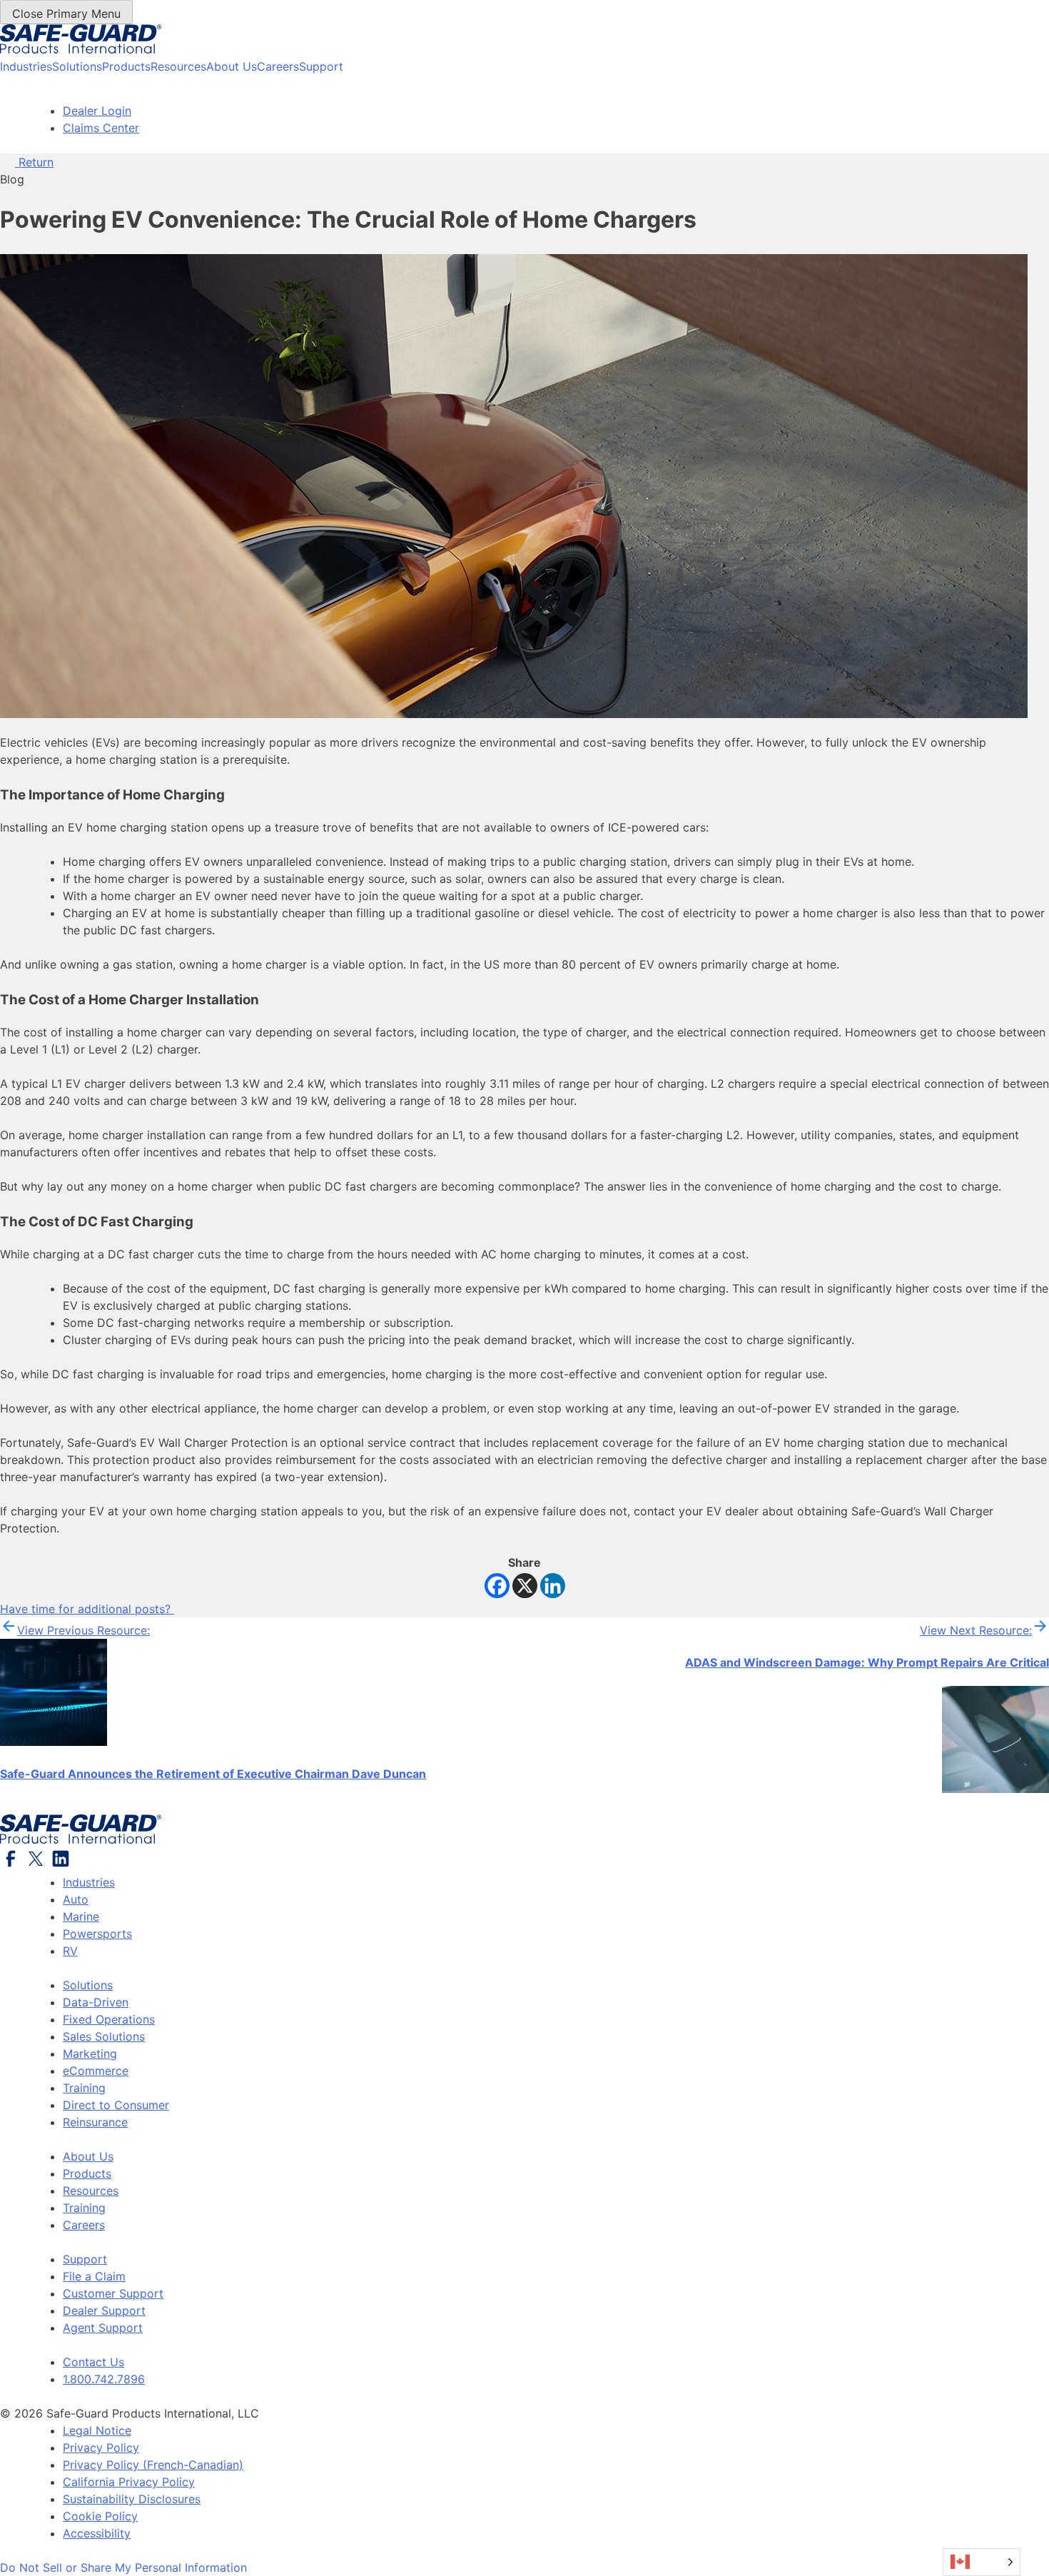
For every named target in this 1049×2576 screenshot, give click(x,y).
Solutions (77, 66)
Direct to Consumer (116, 2105)
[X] (525, 1586)
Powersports (97, 1934)
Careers (278, 66)
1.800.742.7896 (104, 2379)
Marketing (90, 2054)
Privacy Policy (101, 2448)
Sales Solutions (104, 2036)
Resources (178, 66)
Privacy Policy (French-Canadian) (153, 2465)
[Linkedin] (553, 1586)
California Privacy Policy (129, 2482)
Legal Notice (97, 2430)
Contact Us (93, 2362)
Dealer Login (97, 111)
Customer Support (113, 2293)
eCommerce (96, 2071)
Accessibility (97, 2533)
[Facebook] (497, 1586)
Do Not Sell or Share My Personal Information (123, 2567)
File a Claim (94, 2276)
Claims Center (101, 128)
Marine (81, 1916)
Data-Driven (96, 2002)
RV (70, 1951)
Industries (26, 66)
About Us (232, 66)
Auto (76, 1899)
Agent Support (103, 2328)
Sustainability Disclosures (132, 2499)
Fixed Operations (109, 2019)
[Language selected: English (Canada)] (982, 2562)
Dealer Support (104, 2310)
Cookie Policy (100, 2516)
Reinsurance (95, 2122)
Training (84, 2088)
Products (126, 66)
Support (321, 66)
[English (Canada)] (982, 2562)
